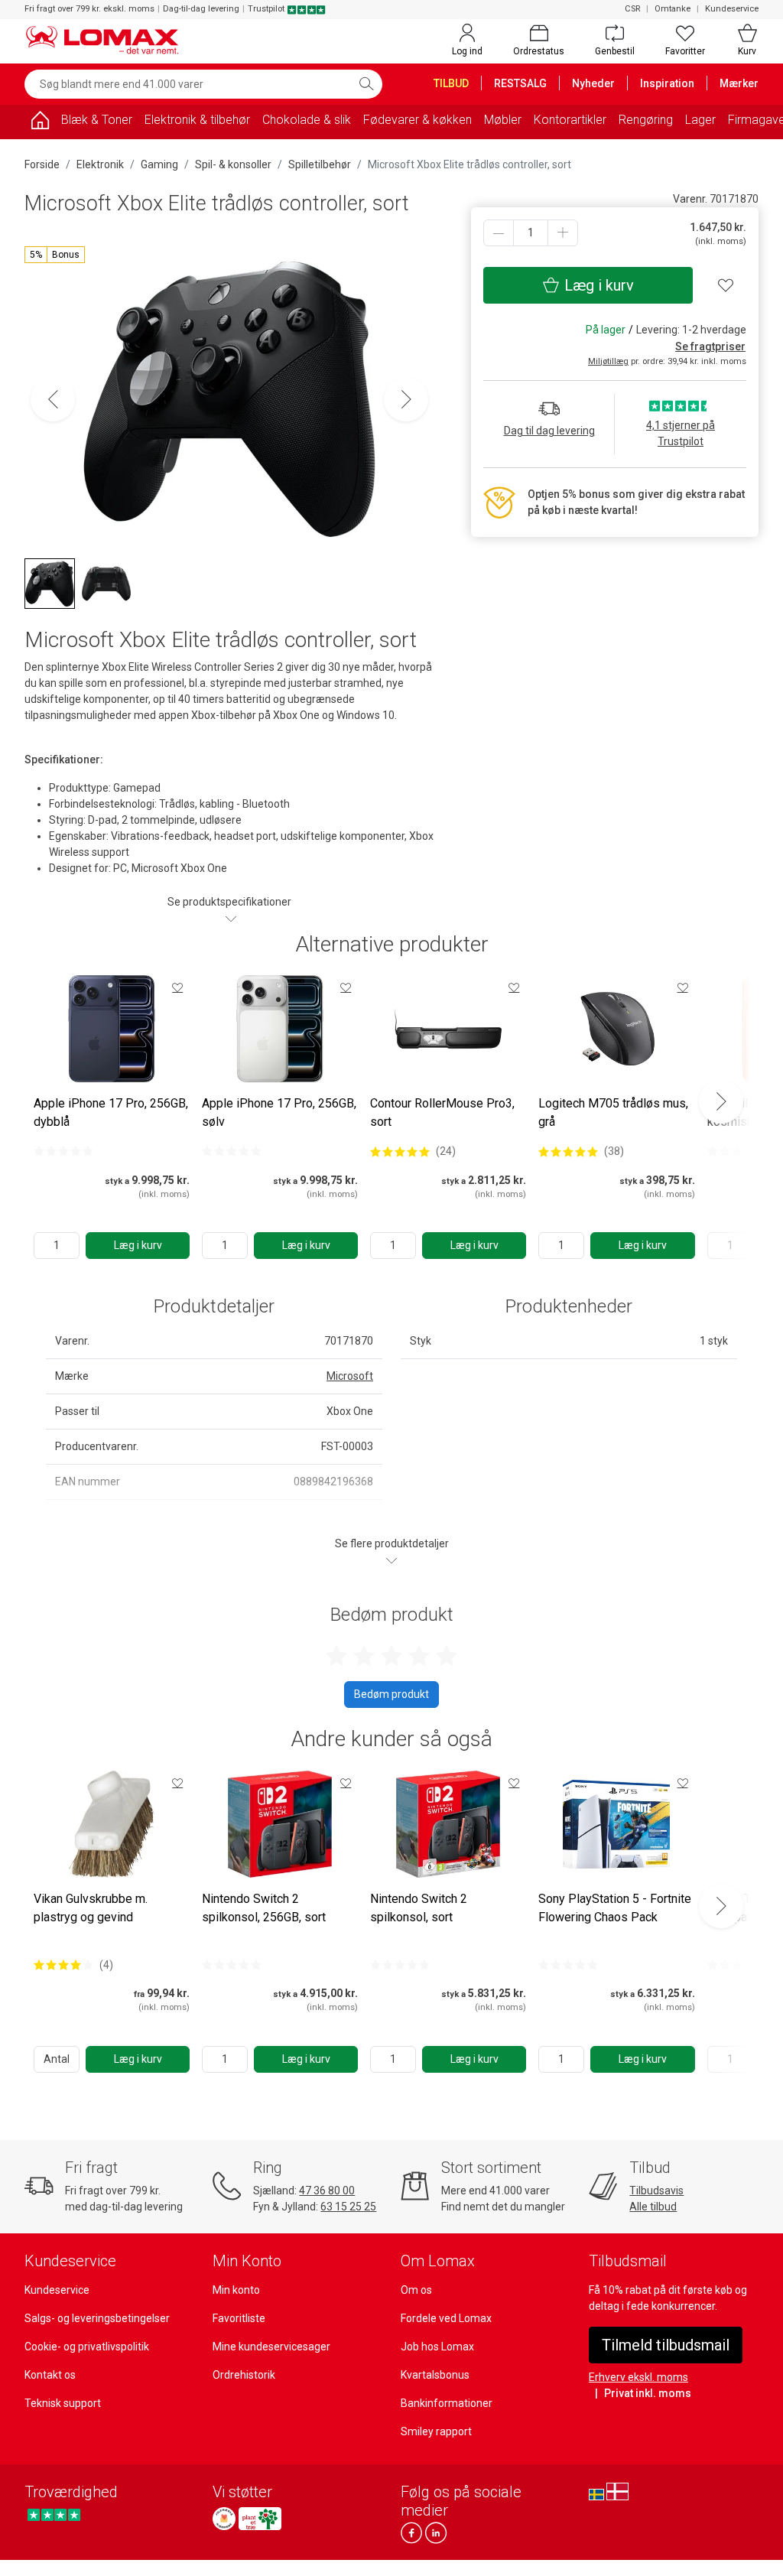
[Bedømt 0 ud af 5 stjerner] (63, 1151)
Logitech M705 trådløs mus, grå (613, 1112)
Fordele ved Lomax (446, 2318)
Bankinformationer (447, 2403)
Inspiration (667, 83)
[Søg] (366, 84)
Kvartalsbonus (435, 2375)
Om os (416, 2290)
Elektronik (100, 164)
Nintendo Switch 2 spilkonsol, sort (419, 1908)
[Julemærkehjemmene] (224, 2519)
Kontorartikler (570, 120)
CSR (632, 9)
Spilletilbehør (320, 164)
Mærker (739, 83)
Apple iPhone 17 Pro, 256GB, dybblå (111, 1112)
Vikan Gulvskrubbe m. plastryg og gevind (91, 1908)
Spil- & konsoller (233, 164)
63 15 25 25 (348, 2207)
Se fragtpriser (710, 346)
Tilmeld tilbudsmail (666, 2345)
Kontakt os (50, 2375)
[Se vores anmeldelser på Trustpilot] (54, 2514)
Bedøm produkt (391, 1694)
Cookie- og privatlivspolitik (87, 2347)
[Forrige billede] (53, 399)
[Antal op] (563, 233)
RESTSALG (520, 83)
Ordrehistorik (244, 2375)
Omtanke (673, 9)
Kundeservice (732, 9)
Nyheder (593, 83)
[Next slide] (721, 1101)
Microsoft (350, 1376)
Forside (42, 164)
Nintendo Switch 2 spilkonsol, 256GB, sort (264, 1908)
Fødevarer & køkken (417, 120)
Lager (700, 120)
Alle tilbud (653, 2207)
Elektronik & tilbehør (197, 120)
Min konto (236, 2290)
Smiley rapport (436, 2431)
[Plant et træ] (260, 2519)
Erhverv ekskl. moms (638, 2377)
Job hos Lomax (437, 2347)
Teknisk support (63, 2403)
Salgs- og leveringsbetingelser (97, 2318)
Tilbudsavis (656, 2191)
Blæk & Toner (97, 120)
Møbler (503, 120)
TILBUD (451, 83)
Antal (57, 2059)
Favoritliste (239, 2318)
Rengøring (646, 120)
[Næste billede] (406, 399)
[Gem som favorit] (177, 987)
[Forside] (40, 123)
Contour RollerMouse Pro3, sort (442, 1112)
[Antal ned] (499, 233)
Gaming (159, 164)
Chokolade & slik (307, 120)
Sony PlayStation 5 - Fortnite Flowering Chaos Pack (615, 1908)
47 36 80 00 (327, 2191)
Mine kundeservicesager (271, 2347)
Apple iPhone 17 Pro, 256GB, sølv (279, 1112)
